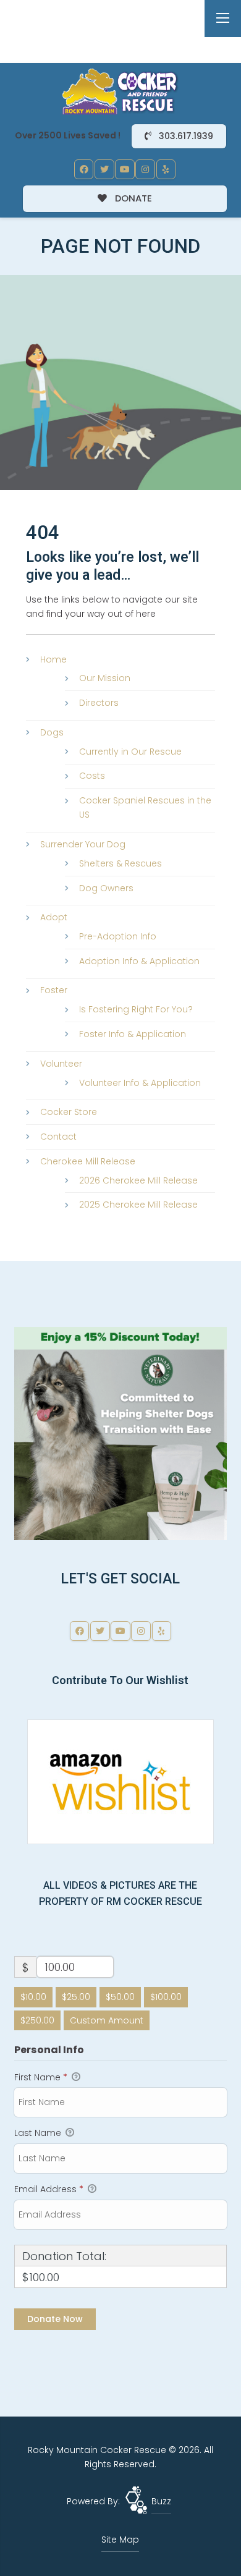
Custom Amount (107, 2020)
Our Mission (105, 678)
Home (53, 659)
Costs (92, 776)
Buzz (161, 2501)
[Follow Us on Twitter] (104, 169)
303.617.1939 (185, 136)
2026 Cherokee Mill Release (138, 1180)
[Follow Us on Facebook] (84, 169)
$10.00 (33, 1997)
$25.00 (76, 1997)
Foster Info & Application (133, 1034)
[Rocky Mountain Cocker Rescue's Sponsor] (120, 1433)
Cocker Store (69, 1112)
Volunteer (61, 1064)
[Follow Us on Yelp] (166, 169)
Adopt (54, 917)
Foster (54, 990)
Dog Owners (106, 888)
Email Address (49, 2189)
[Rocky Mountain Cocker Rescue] (120, 91)
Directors (99, 703)
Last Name (39, 2133)
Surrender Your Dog (83, 844)
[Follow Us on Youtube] (125, 169)
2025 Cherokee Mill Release (138, 1205)
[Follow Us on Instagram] (145, 169)
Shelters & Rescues (120, 863)
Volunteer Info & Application (140, 1083)
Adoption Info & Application (139, 961)
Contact (58, 1137)
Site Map (120, 2540)
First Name (41, 2077)
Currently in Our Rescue (130, 752)
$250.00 (37, 2020)
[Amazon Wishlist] (120, 1781)
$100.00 (166, 1997)
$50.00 (120, 1997)
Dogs (52, 732)
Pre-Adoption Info (118, 936)
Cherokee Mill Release (88, 1161)
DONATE (132, 198)
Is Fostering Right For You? (136, 1009)
